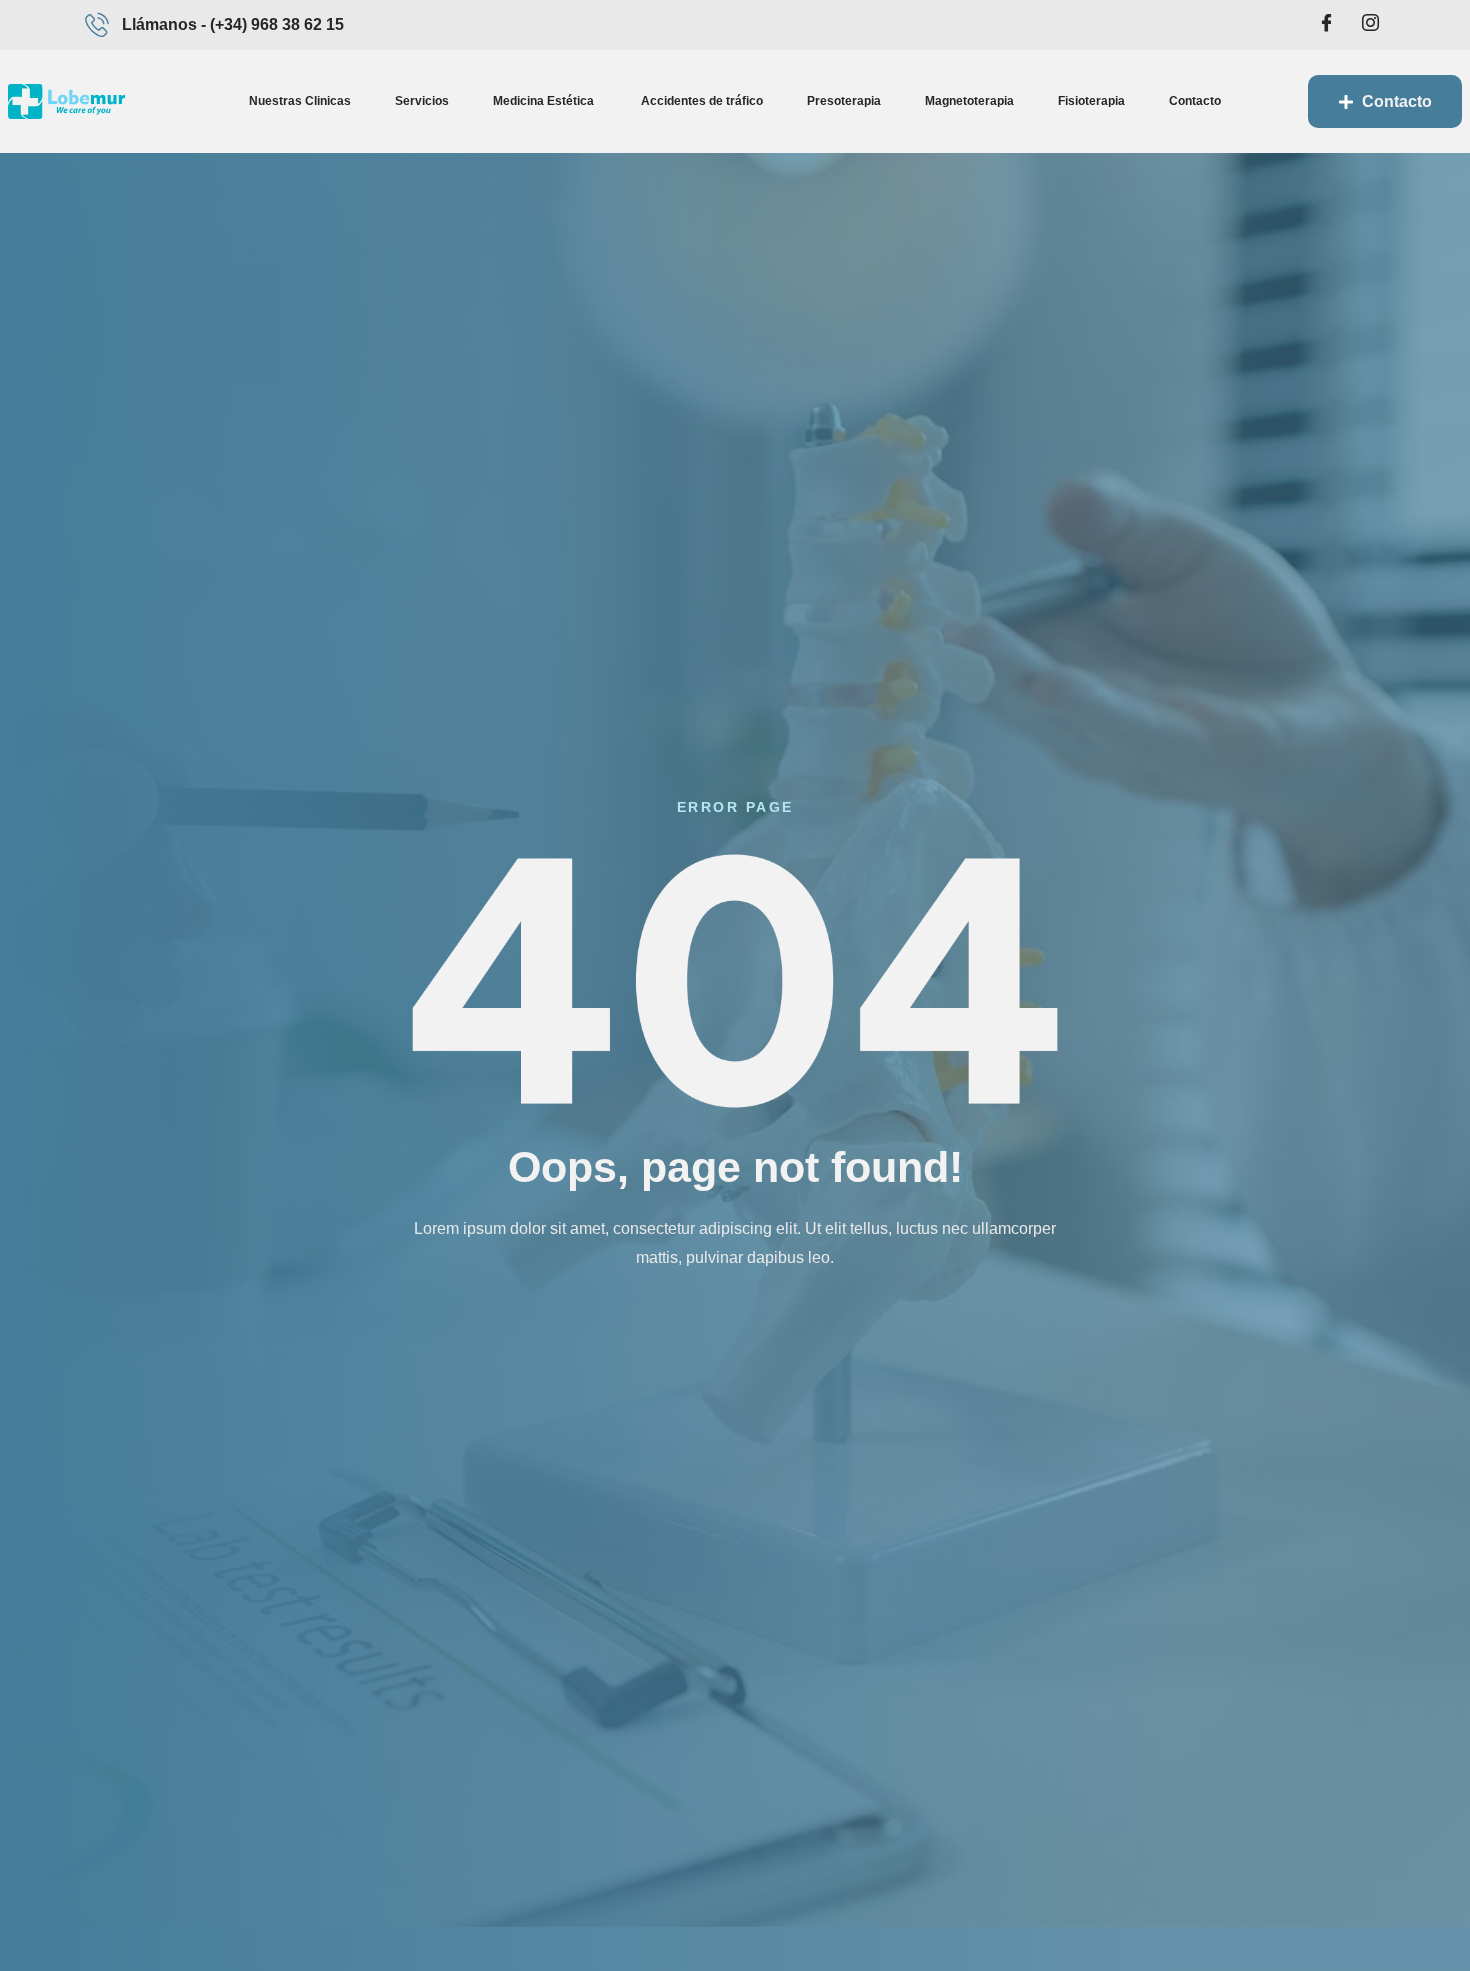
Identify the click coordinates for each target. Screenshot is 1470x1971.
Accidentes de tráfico (702, 101)
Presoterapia (844, 101)
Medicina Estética (545, 101)
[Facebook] (1326, 25)
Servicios (422, 101)
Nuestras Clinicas (300, 101)
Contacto (1195, 101)
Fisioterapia (1091, 101)
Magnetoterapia (969, 101)
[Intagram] (1370, 25)
